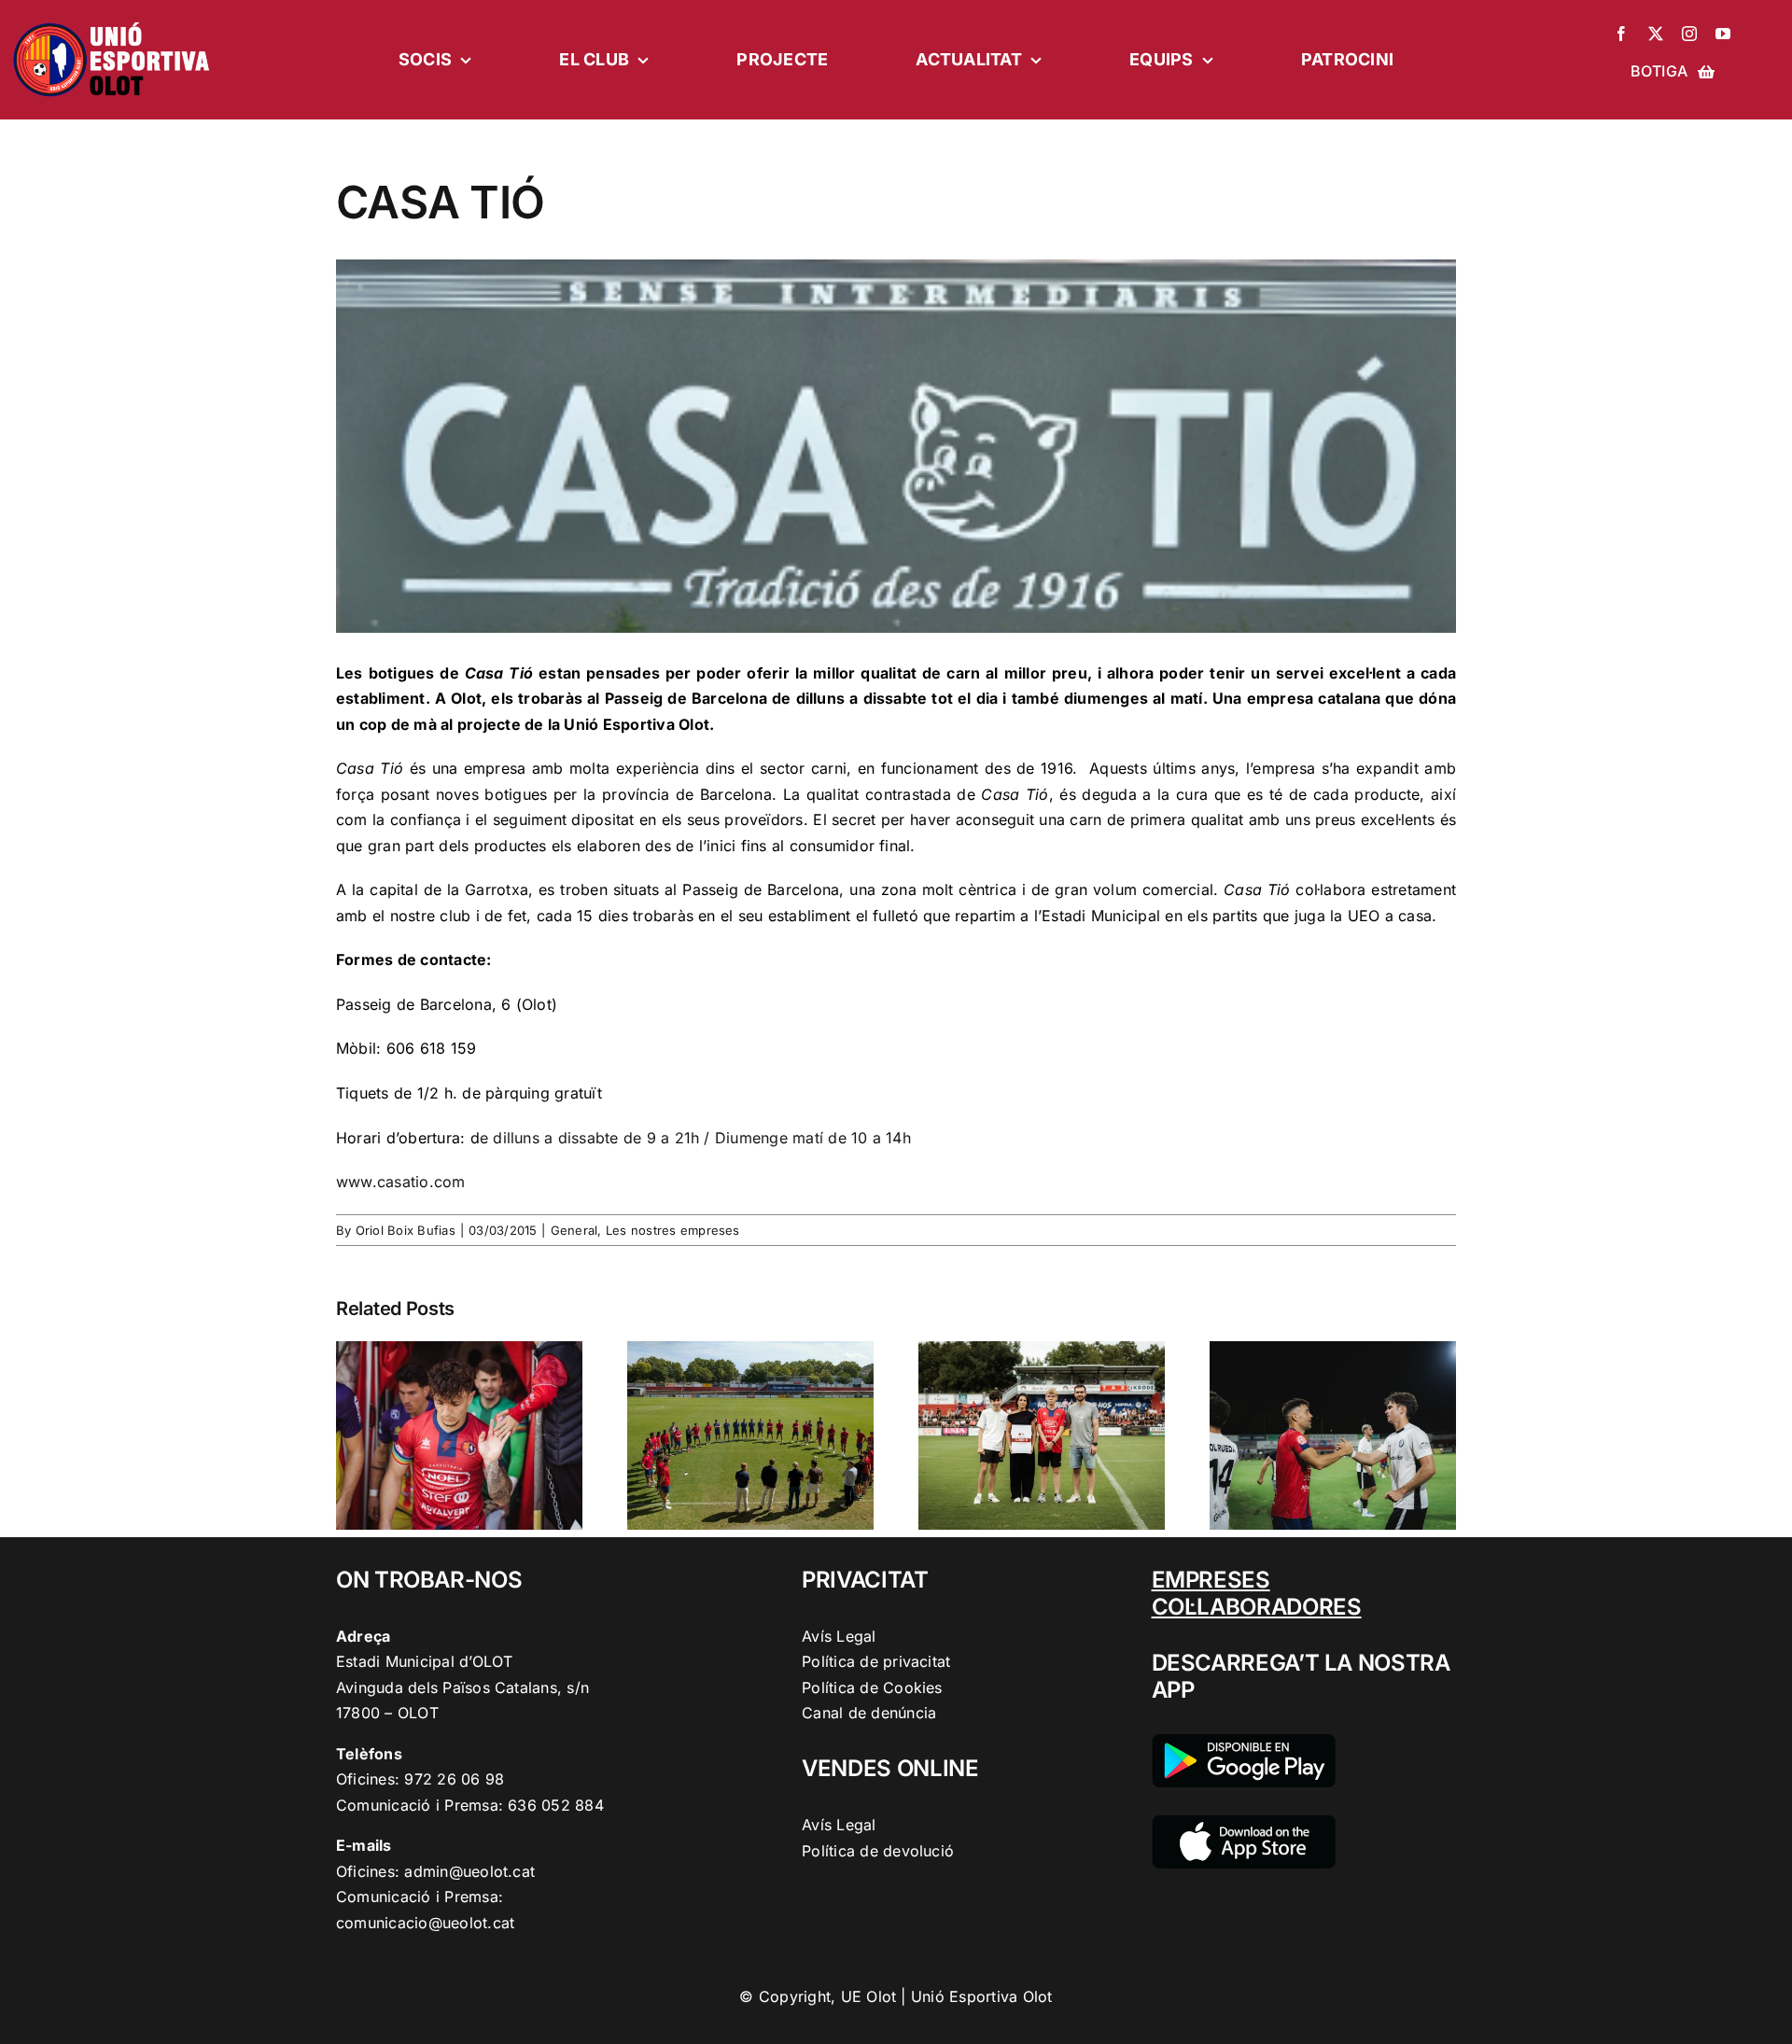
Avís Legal (839, 1636)
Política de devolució (878, 1851)
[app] (1244, 1823)
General (574, 1230)
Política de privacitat (876, 1661)
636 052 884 (556, 1805)
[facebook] (1621, 34)
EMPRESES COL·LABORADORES (1257, 1593)
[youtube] (1723, 34)
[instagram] (1689, 34)
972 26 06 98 (454, 1779)
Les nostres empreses (673, 1230)
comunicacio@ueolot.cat (425, 1923)
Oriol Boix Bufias (406, 1230)
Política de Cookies (872, 1687)
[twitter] (1656, 34)
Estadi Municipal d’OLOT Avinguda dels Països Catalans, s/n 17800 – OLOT (462, 1687)
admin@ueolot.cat (469, 1871)
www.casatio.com (401, 1182)
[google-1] (1244, 1742)
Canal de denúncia (869, 1713)
